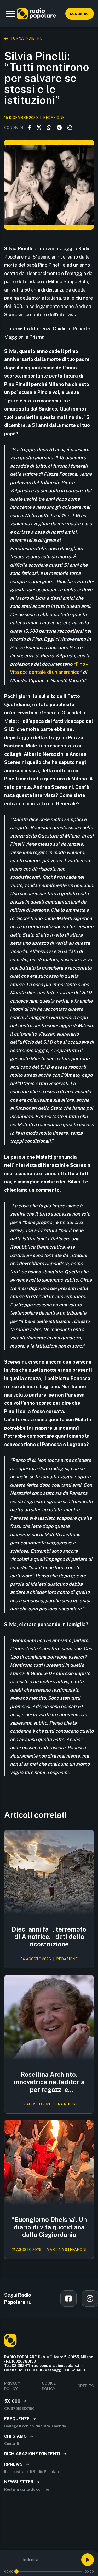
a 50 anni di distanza (42, 290)
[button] (10, 14)
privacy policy (12, 2386)
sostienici (80, 13)
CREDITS (86, 2386)
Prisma (37, 337)
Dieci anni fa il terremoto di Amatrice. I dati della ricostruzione (49, 1937)
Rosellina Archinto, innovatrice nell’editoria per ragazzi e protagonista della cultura (49, 2082)
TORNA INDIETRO (26, 38)
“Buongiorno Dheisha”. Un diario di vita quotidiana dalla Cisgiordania (49, 2227)
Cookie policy (49, 2386)
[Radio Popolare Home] (36, 14)
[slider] (16, 2572)
